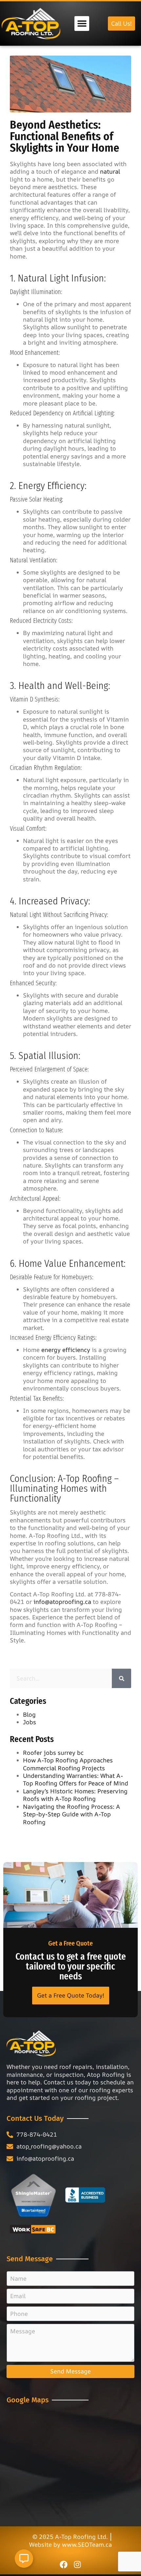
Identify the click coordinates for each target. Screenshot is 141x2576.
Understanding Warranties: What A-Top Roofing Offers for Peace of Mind (76, 1779)
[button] (82, 24)
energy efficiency (66, 1350)
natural (110, 171)
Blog (29, 1714)
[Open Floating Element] (24, 2559)
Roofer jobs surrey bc (53, 1753)
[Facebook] (64, 2564)
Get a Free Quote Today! (71, 1995)
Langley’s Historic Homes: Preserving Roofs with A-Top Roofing (75, 1795)
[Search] (121, 1678)
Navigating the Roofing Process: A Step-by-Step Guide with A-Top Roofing (71, 1814)
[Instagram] (77, 2564)
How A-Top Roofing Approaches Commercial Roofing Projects (68, 1764)
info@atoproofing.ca (62, 1602)
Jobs (30, 1722)
